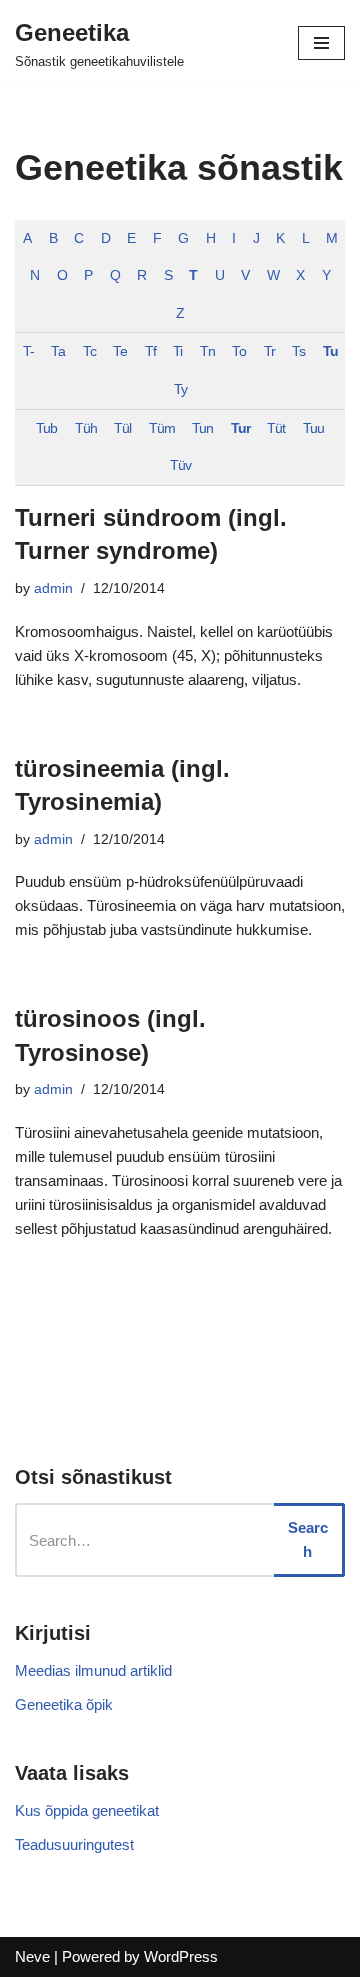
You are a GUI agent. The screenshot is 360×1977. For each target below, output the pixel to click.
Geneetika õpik (64, 1704)
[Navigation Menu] (321, 43)
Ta (58, 351)
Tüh (86, 428)
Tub (46, 428)
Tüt (276, 428)
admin (53, 588)
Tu (330, 351)
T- (28, 351)
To (239, 351)
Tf (150, 351)
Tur (240, 428)
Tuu (313, 428)
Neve (32, 1956)
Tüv (180, 465)
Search (308, 1539)
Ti (177, 351)
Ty (180, 389)
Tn (207, 351)
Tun (202, 428)
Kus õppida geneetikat (87, 1810)
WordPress (181, 1956)
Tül (122, 428)
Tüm (162, 428)
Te (120, 351)
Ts (298, 351)
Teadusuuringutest (74, 1844)
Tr (269, 351)
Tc (89, 351)
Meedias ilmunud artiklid (93, 1670)
